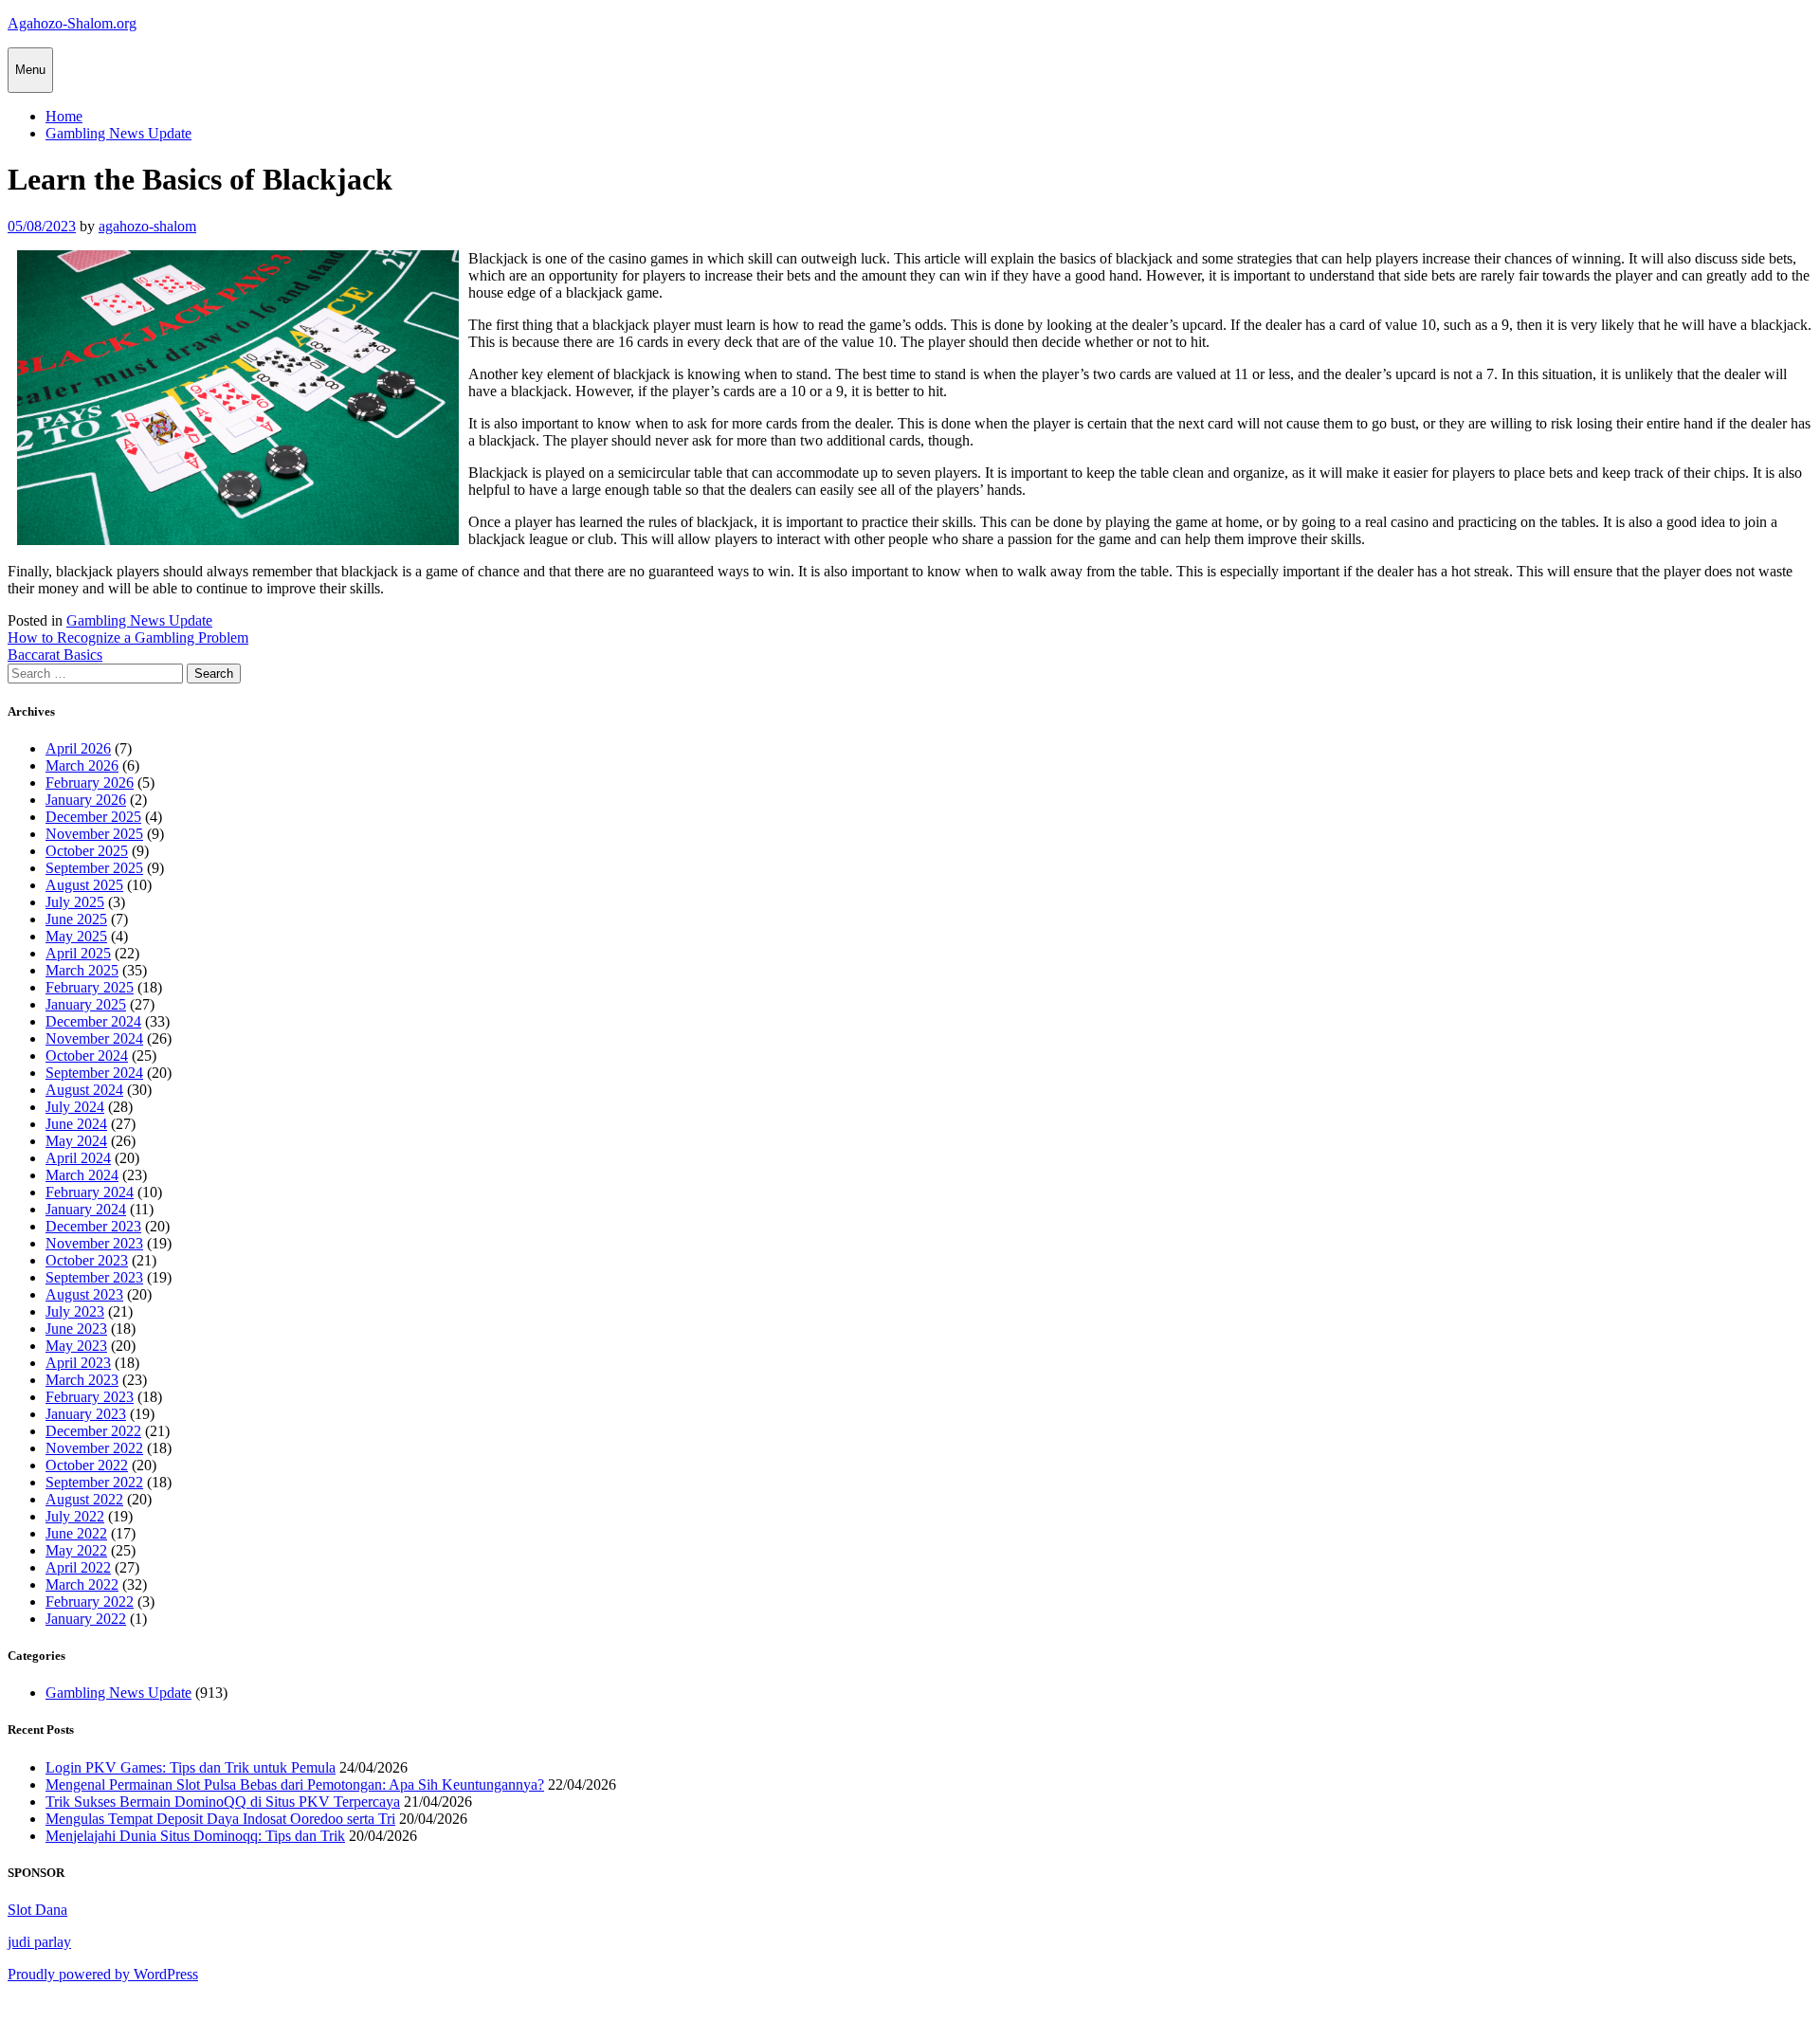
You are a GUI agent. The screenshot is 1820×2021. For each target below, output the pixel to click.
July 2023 (75, 1311)
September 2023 (94, 1277)
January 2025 (86, 1004)
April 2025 (78, 953)
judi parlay (39, 1942)
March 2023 (82, 1380)
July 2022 (75, 1516)
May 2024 (76, 1141)
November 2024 (94, 1038)
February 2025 (90, 987)
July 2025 (75, 902)
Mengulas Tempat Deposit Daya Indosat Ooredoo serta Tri (220, 1819)
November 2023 (94, 1243)
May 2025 (76, 936)
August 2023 (84, 1294)
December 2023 (93, 1226)
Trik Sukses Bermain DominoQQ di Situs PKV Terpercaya (223, 1802)
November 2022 (94, 1448)
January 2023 (86, 1414)
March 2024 (82, 1175)
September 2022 (94, 1482)
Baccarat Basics (55, 655)
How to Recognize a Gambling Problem (128, 637)
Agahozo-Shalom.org (72, 23)
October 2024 (87, 1056)
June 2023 (76, 1329)
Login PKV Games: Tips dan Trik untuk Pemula (191, 1767)
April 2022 (78, 1567)
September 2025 (94, 868)
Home (64, 116)
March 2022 (82, 1584)
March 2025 (82, 970)
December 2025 (93, 817)
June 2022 (76, 1533)
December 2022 (93, 1431)
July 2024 (75, 1107)
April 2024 (78, 1158)
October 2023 (87, 1260)
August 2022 (84, 1499)
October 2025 (87, 851)
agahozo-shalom (147, 226)
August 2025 (84, 885)
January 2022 (86, 1619)
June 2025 (76, 919)
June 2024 (76, 1124)
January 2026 (86, 800)
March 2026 (82, 765)
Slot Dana (37, 1910)
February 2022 (90, 1602)
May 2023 (76, 1346)
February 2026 (90, 783)
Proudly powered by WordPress (103, 1974)
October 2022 (87, 1465)
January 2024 (86, 1209)
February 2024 (90, 1192)
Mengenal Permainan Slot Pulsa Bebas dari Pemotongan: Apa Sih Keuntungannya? (295, 1784)
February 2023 (90, 1397)
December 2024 (93, 1021)
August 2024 (84, 1090)
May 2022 (76, 1550)
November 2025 (94, 834)
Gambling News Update (118, 133)
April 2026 (78, 748)
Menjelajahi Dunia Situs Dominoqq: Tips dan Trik (195, 1836)
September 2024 (94, 1073)
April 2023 (78, 1363)
